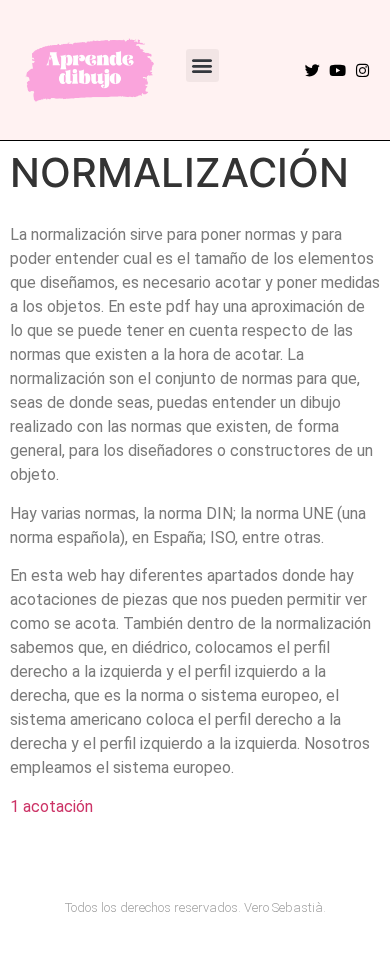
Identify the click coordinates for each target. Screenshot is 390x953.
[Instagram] (362, 70)
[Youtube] (337, 70)
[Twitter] (312, 70)
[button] (202, 65)
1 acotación (51, 806)
